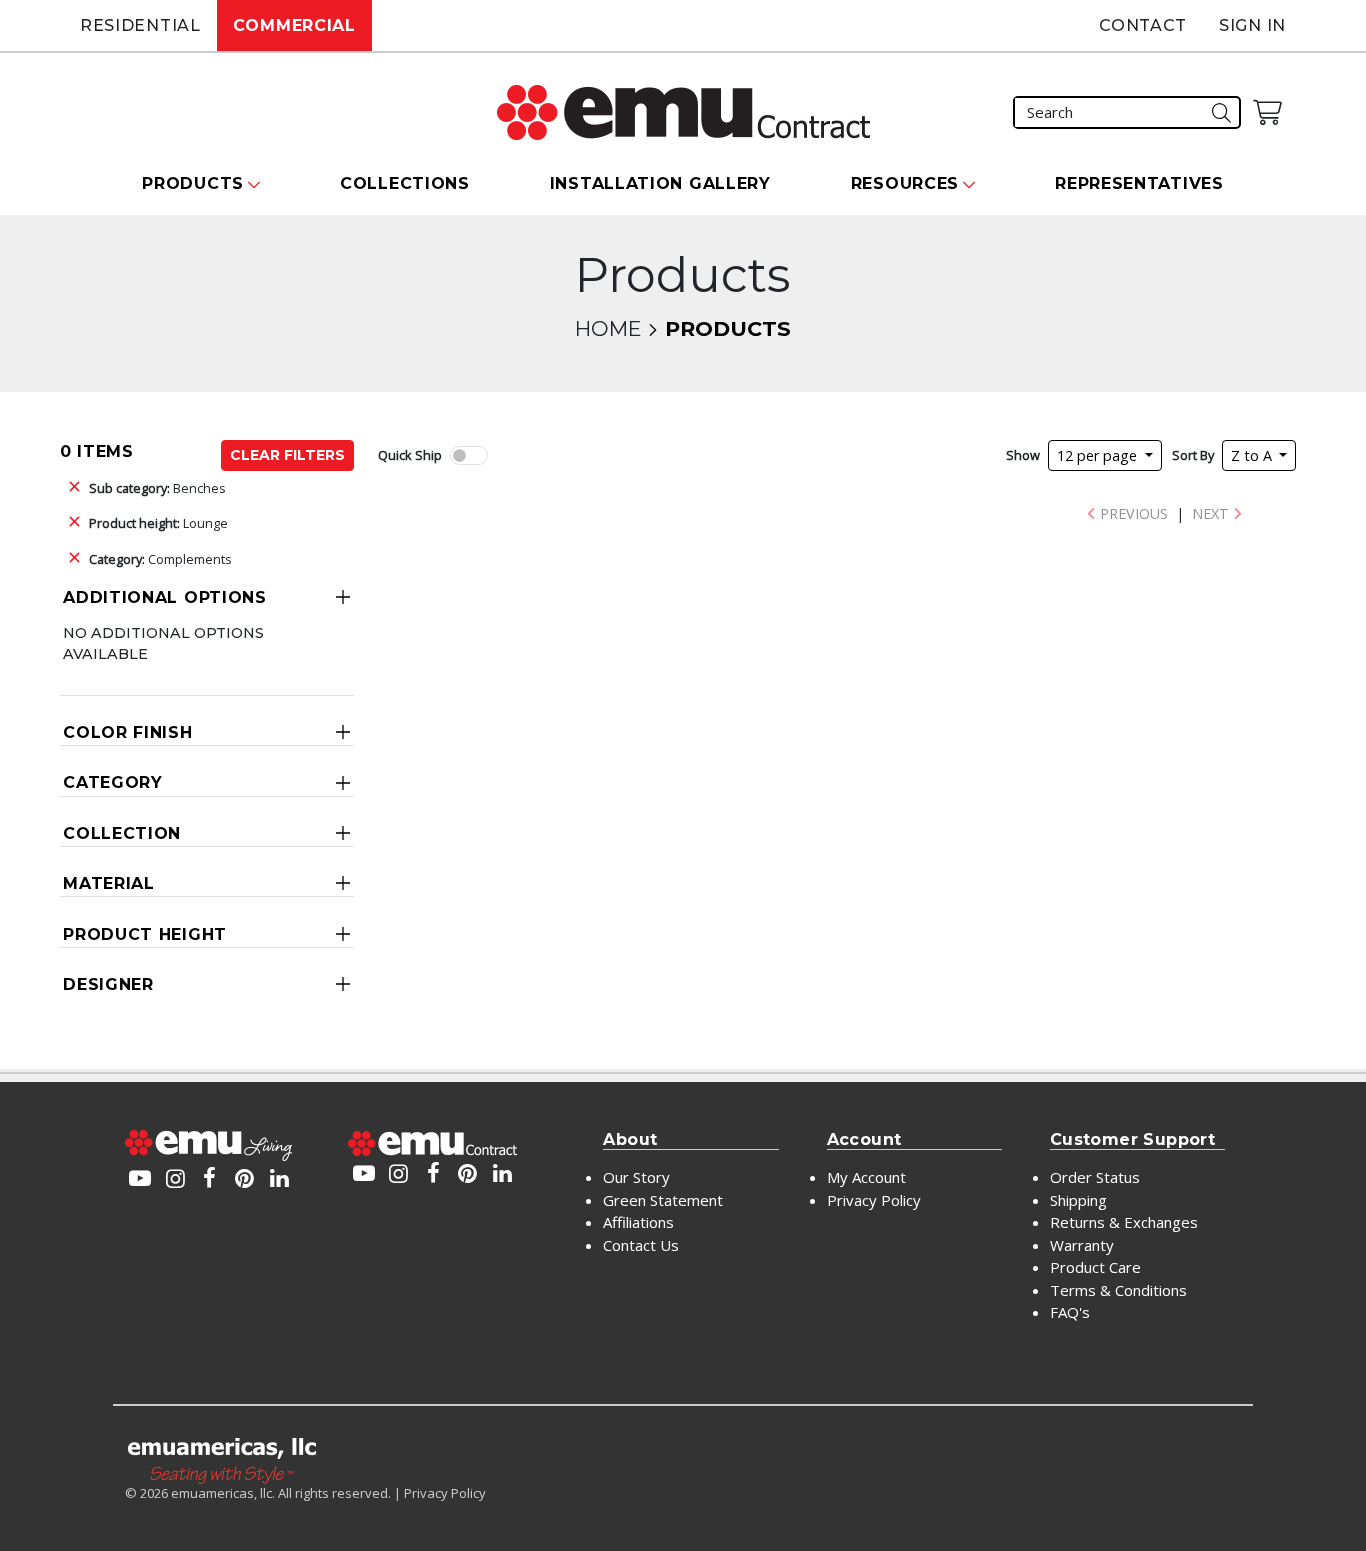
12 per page (1099, 455)
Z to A (1253, 455)
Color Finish (127, 732)
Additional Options (165, 597)
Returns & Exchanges (1124, 1222)
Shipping (1078, 1200)
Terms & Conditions (1118, 1290)
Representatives (1139, 183)
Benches (157, 488)
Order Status (1095, 1177)
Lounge (158, 523)
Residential (140, 25)
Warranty (1082, 1245)
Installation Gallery (660, 183)
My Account (866, 1177)
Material (109, 883)
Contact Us (641, 1245)
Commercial (294, 25)
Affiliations (638, 1222)
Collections (405, 183)
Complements (160, 559)
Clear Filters (287, 455)
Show (1023, 455)
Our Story (636, 1177)
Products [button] (193, 183)
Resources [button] (905, 183)
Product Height (145, 934)
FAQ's (1070, 1312)
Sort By (1193, 455)
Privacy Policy (874, 1200)
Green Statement (663, 1200)
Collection (122, 833)
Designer (108, 984)
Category (113, 782)
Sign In (1252, 25)
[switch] (469, 455)
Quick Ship (410, 455)
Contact (1143, 25)
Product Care (1095, 1267)
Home (608, 328)
